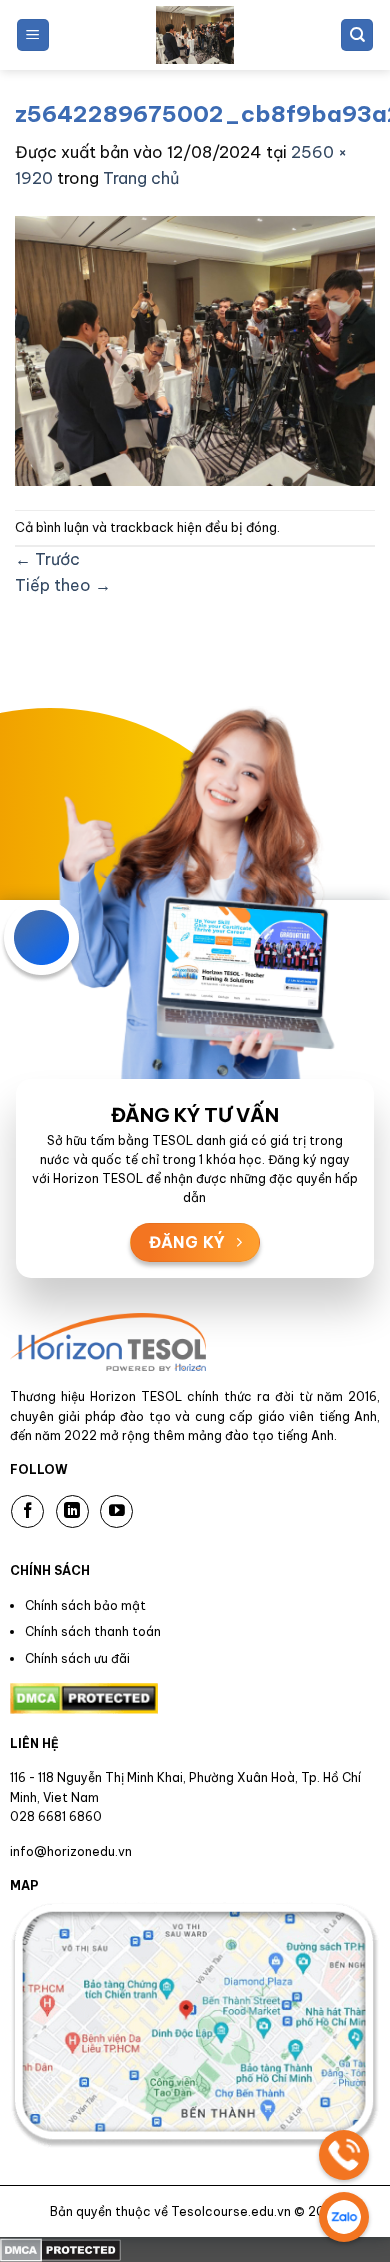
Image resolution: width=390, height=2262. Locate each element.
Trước (47, 559)
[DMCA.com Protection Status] (60, 2249)
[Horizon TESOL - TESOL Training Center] (195, 35)
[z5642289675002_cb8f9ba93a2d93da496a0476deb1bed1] (195, 349)
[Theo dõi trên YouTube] (116, 1511)
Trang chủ (141, 178)
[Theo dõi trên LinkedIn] (72, 1511)
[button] (33, 35)
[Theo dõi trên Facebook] (27, 1511)
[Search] (357, 35)
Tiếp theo (63, 585)
